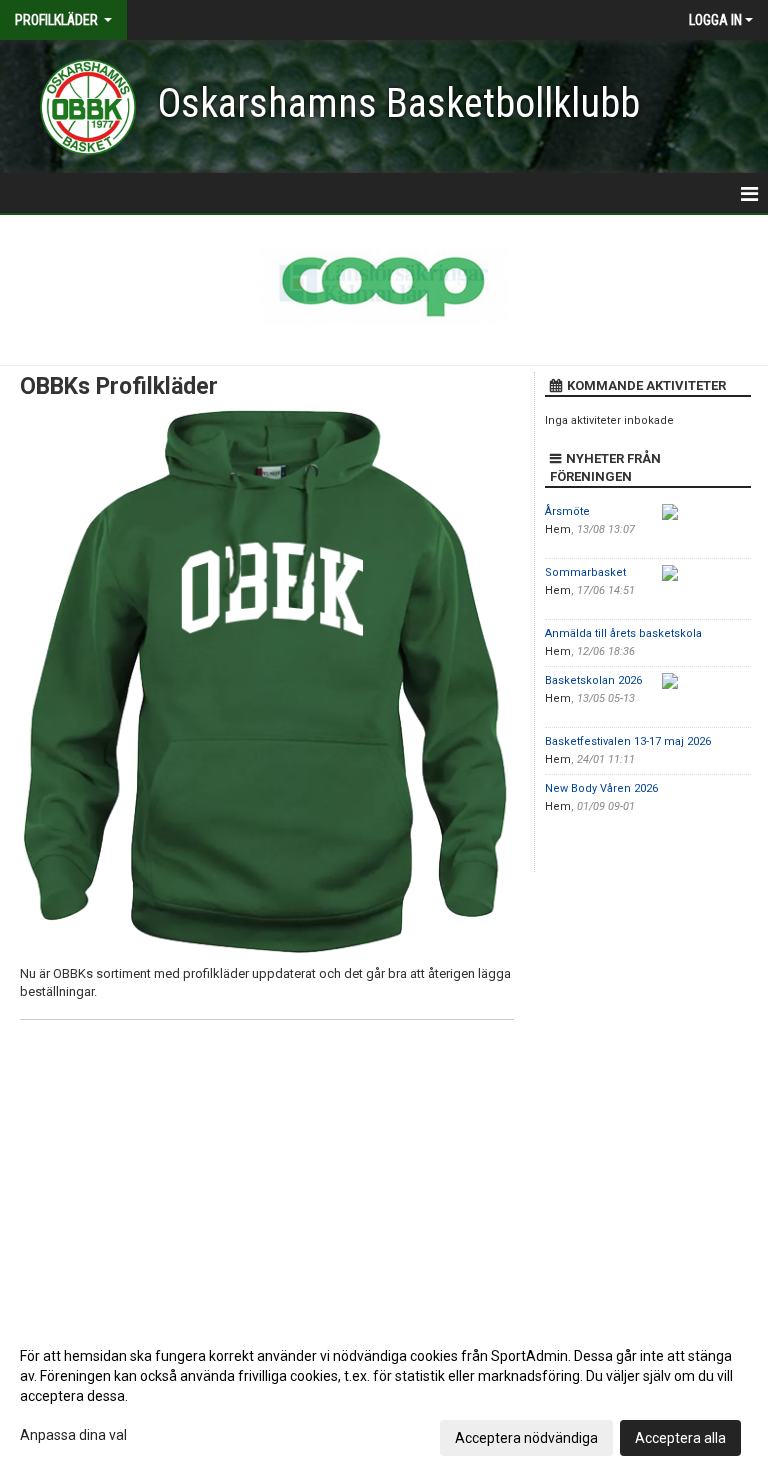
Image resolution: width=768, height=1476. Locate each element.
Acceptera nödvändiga (526, 1438)
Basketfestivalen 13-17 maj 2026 (628, 741)
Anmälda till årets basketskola (623, 633)
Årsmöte (567, 511)
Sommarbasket (585, 572)
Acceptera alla (680, 1438)
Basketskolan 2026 (593, 680)
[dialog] (384, 1396)
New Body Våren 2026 (601, 788)
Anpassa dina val (73, 1435)
